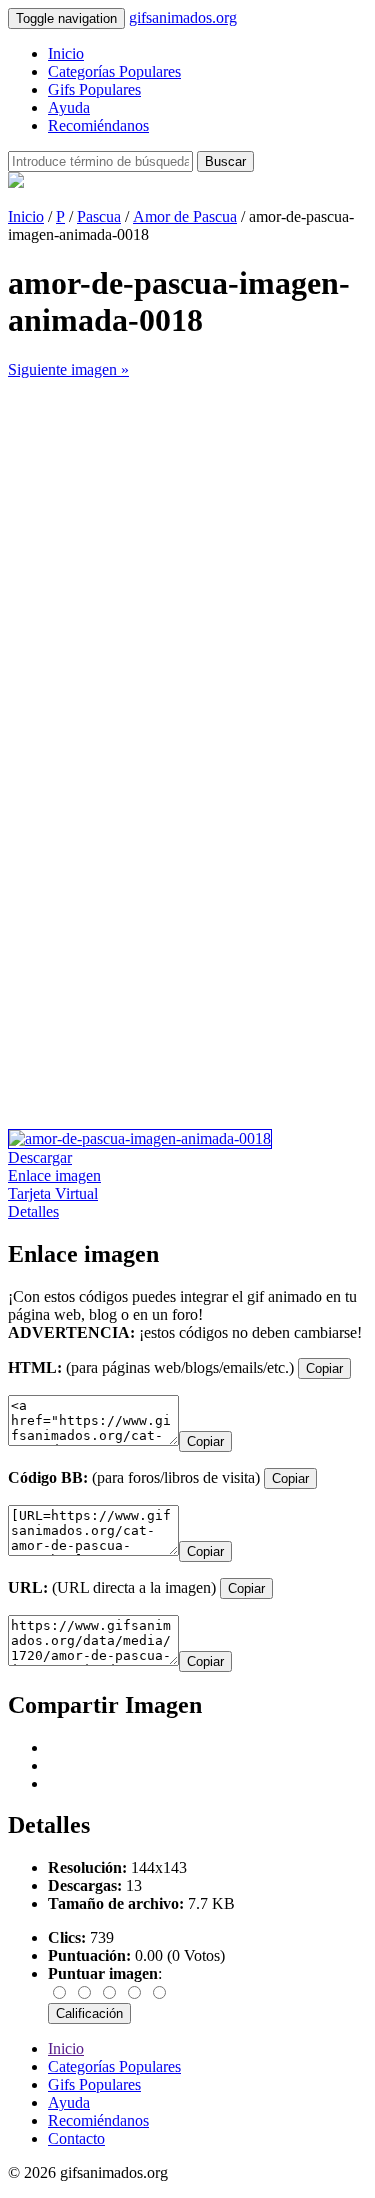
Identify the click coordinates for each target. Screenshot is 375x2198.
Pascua (99, 216)
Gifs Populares (94, 89)
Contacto (76, 2138)
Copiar (324, 1368)
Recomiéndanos (98, 125)
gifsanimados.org (183, 17)
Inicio (66, 53)
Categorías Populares (114, 71)
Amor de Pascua (185, 216)
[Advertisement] (187, 566)
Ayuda (69, 107)
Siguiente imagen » (68, 369)
